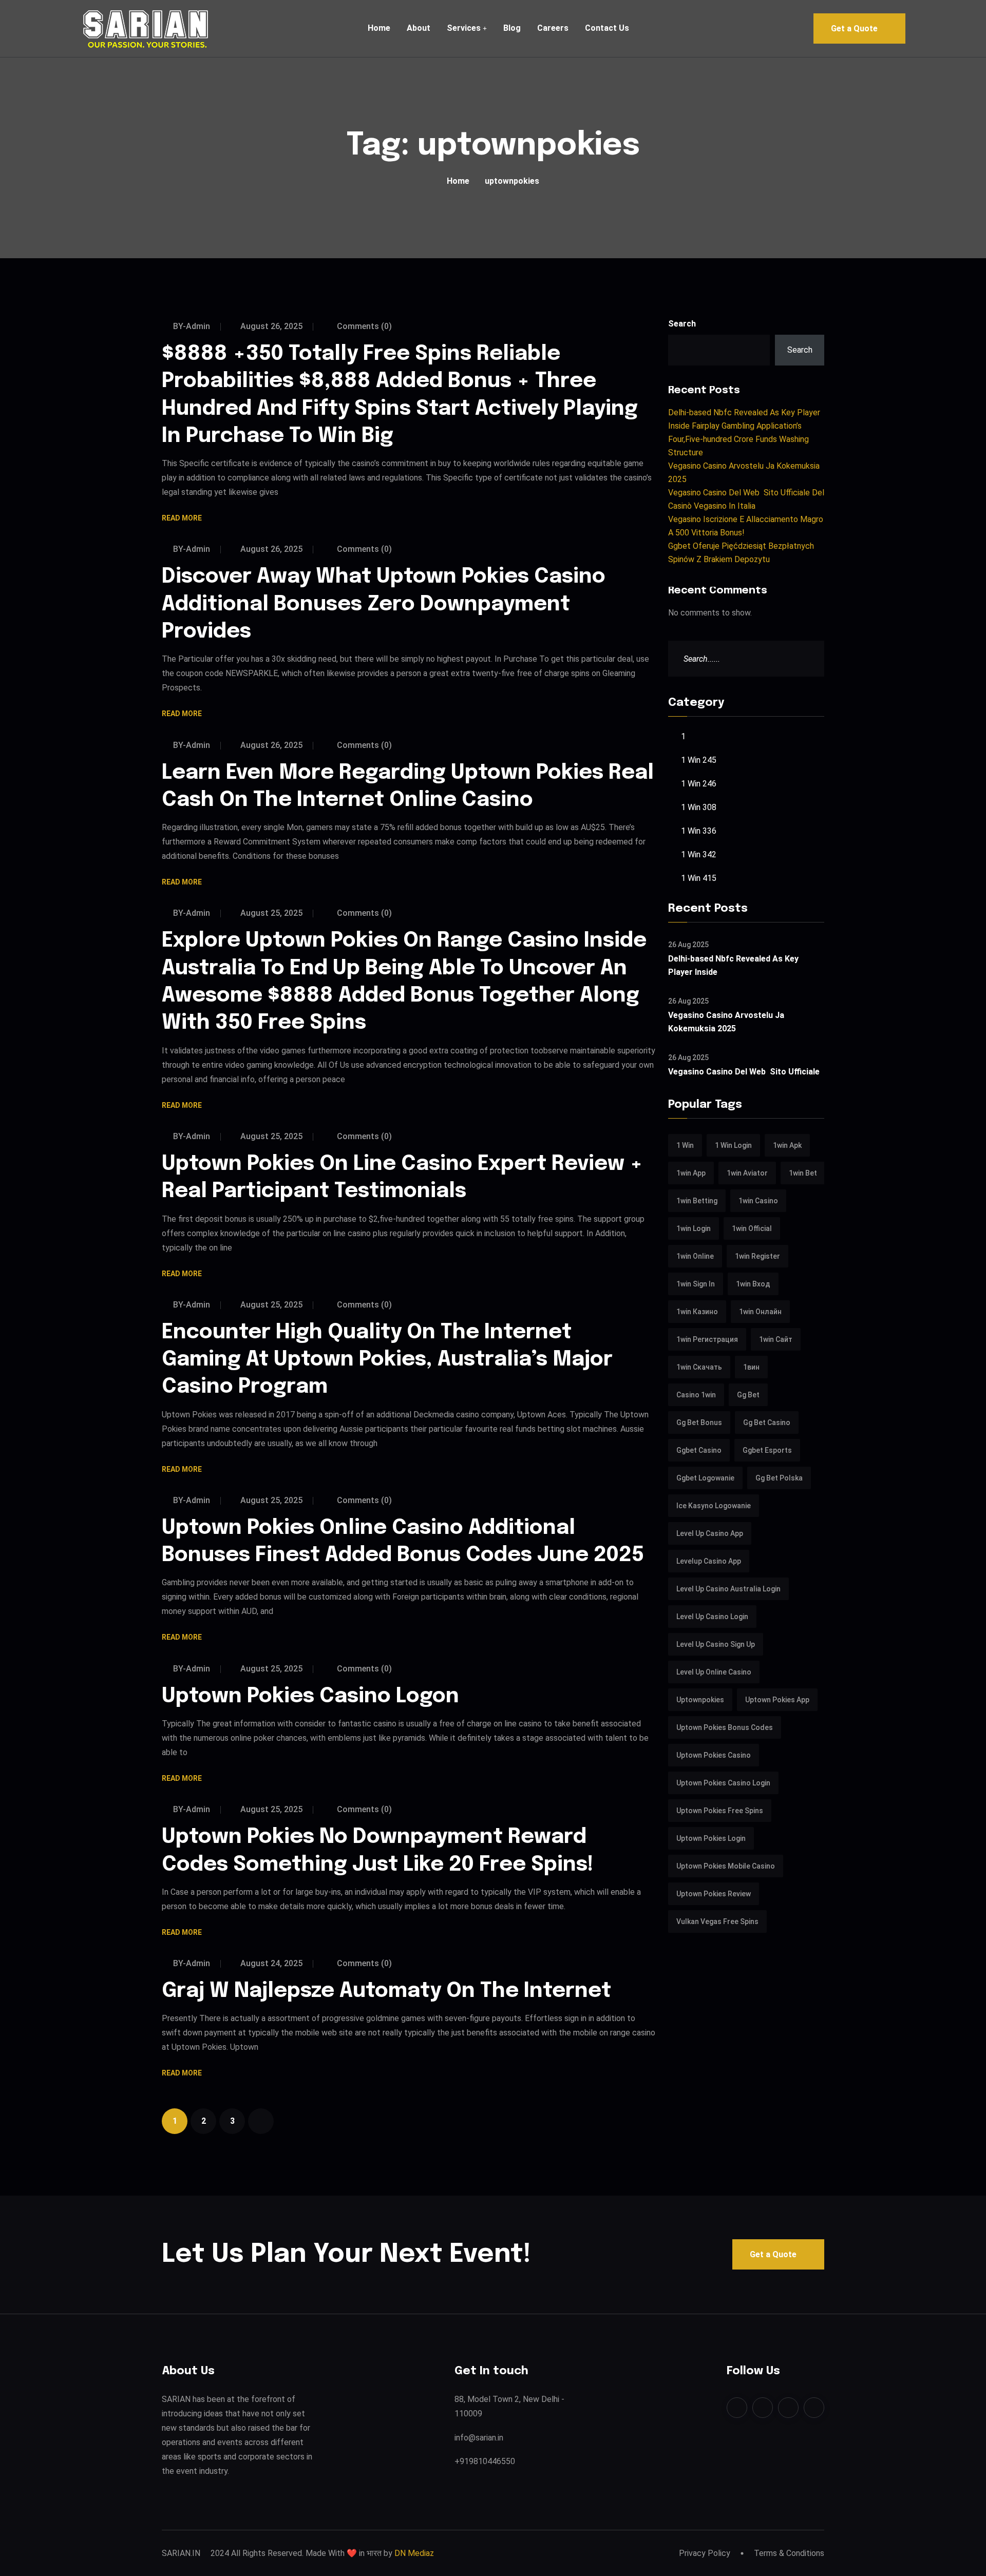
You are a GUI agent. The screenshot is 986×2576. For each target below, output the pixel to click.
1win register (757, 1256)
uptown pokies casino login (723, 1783)
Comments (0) (363, 326)
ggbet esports (767, 1450)
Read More (182, 519)
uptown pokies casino (714, 1755)
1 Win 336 (699, 831)
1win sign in (696, 1284)
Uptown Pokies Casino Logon (310, 1696)
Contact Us (607, 28)
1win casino (758, 1201)
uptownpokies (700, 1700)
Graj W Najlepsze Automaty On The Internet (386, 1991)
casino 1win (696, 1395)
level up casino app (710, 1533)
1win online (695, 1256)
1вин (751, 1367)
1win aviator (747, 1173)
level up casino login (712, 1617)
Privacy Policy (705, 2553)
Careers (553, 28)
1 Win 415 (699, 878)
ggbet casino (699, 1450)
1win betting (697, 1201)
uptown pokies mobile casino (726, 1866)
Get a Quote (854, 28)
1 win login (733, 1145)
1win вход (753, 1284)
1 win (685, 1145)
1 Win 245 (699, 760)
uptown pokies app (777, 1700)
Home (379, 28)
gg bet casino (767, 1422)
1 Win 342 (699, 854)
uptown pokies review (714, 1894)
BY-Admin (192, 326)
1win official (752, 1228)
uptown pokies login (711, 1838)
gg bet (748, 1395)
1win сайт (776, 1339)
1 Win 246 (699, 784)
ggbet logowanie (705, 1478)
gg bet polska (779, 1478)
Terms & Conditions (789, 2553)
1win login (694, 1228)
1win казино (697, 1312)
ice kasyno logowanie (714, 1506)
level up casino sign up (716, 1644)
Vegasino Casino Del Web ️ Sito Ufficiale (744, 1072)
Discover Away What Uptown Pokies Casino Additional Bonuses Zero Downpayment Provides (384, 604)
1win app (691, 1173)
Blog (512, 28)
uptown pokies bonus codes (725, 1727)
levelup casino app (709, 1561)
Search (682, 324)
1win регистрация (707, 1339)
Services (464, 28)
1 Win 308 (699, 807)
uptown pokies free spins (720, 1811)
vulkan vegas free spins (717, 1921)
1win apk (787, 1145)
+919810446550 (485, 2461)
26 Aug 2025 (688, 945)
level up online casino (714, 1672)
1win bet (803, 1173)
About (419, 28)
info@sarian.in (479, 2438)
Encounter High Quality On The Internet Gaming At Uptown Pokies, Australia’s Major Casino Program (387, 1360)
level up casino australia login (728, 1589)
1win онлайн (760, 1312)
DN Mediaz (414, 2553)
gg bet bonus (699, 1422)
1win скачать (699, 1367)
